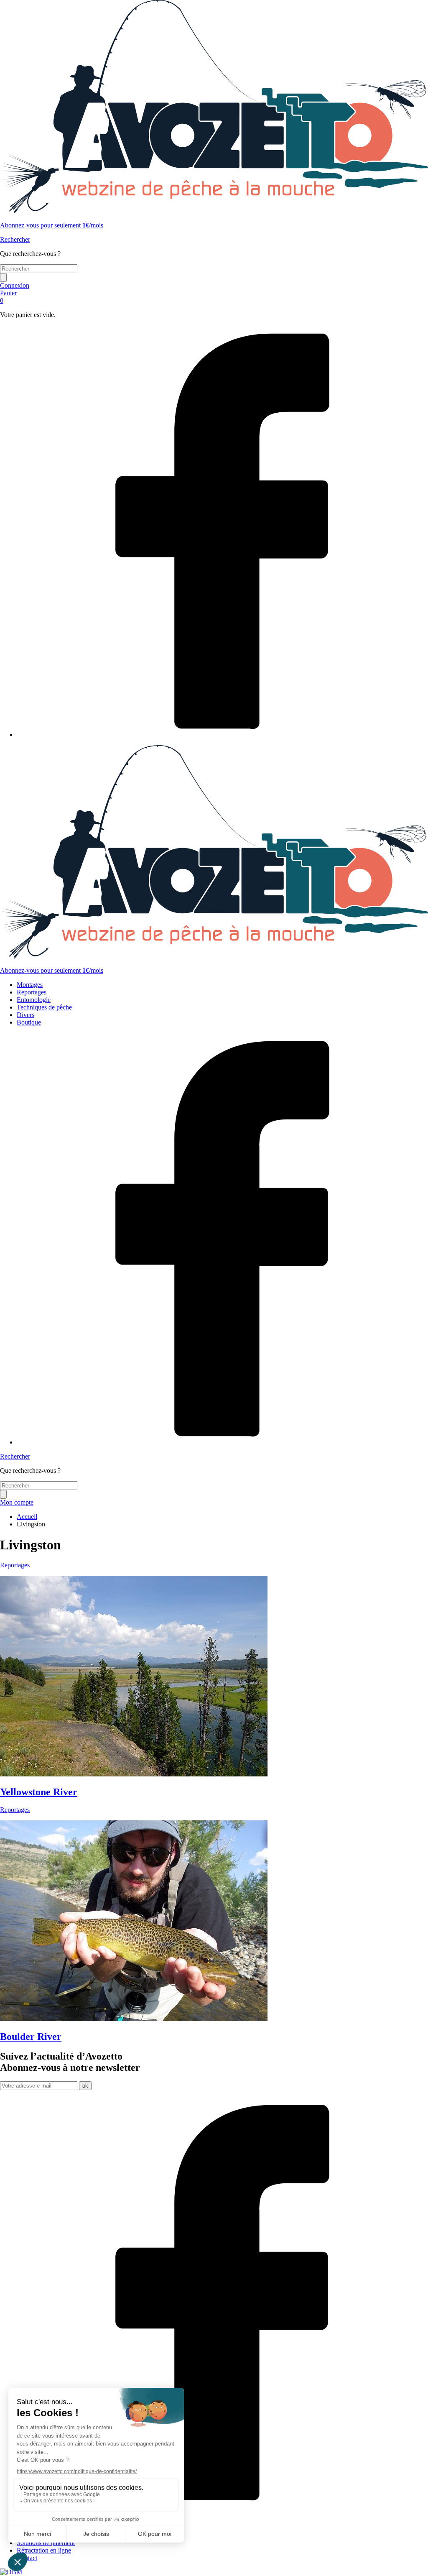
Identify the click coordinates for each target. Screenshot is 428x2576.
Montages (30, 985)
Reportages (32, 992)
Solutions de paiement (46, 2543)
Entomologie (34, 1000)
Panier (8, 297)
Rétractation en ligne (44, 2550)
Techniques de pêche (44, 1007)
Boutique (29, 1022)
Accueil (27, 1517)
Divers (25, 1015)
